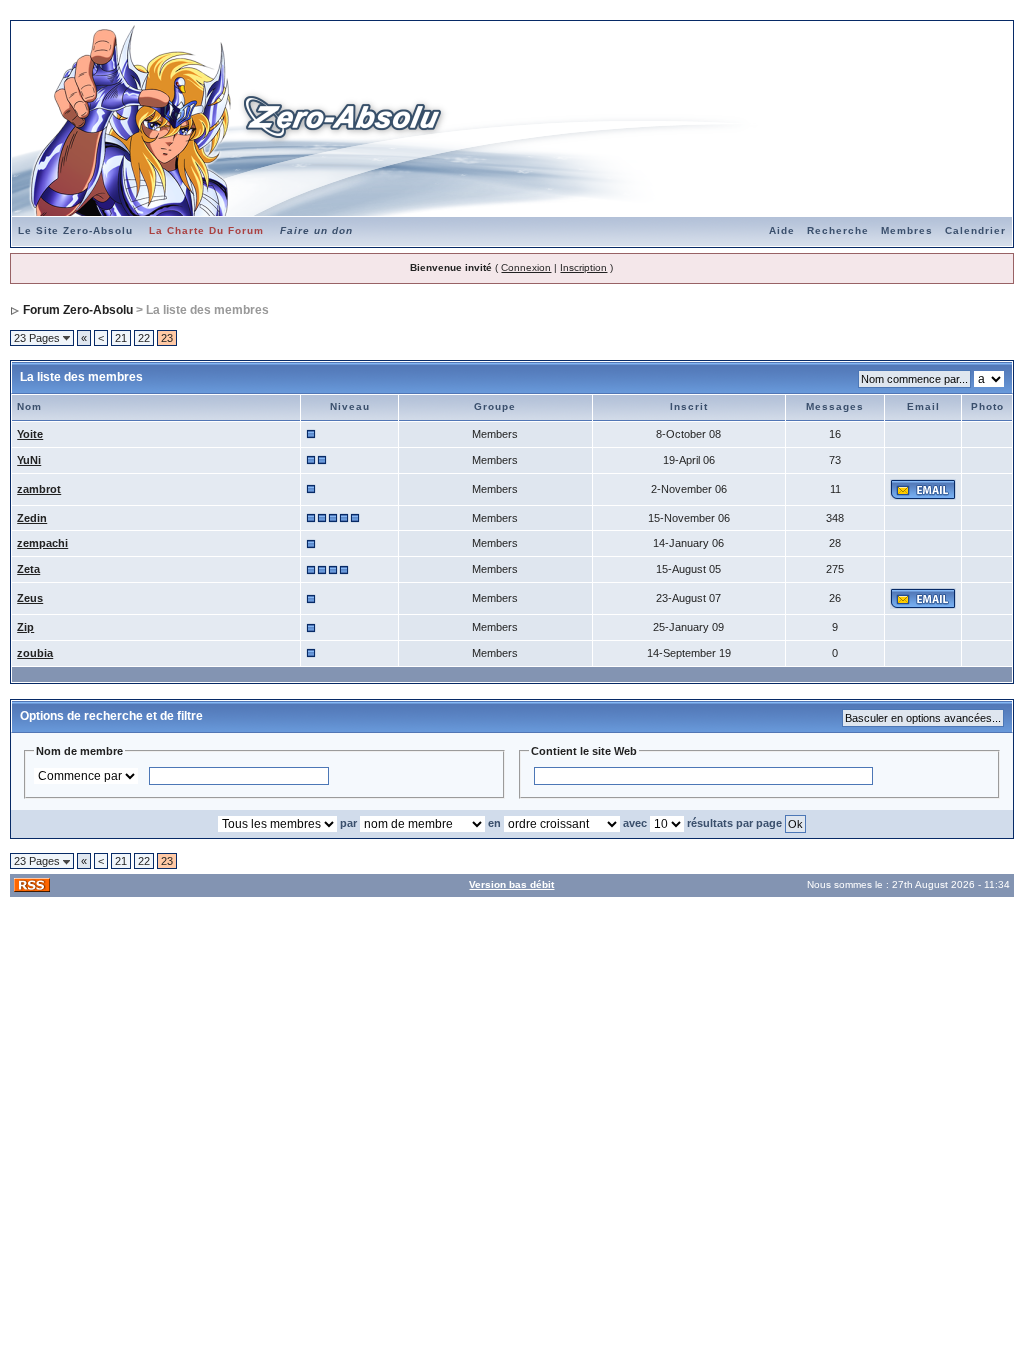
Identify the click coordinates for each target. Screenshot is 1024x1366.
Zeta (28, 569)
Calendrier (975, 230)
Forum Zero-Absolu (78, 310)
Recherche (838, 230)
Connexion (526, 267)
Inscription (583, 267)
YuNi (29, 460)
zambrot (39, 489)
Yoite (30, 434)
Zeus (30, 598)
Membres (907, 230)
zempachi (42, 543)
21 (121, 338)
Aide (782, 230)
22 (144, 338)
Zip (25, 627)
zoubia (35, 653)
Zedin (32, 518)
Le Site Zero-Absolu (75, 230)
